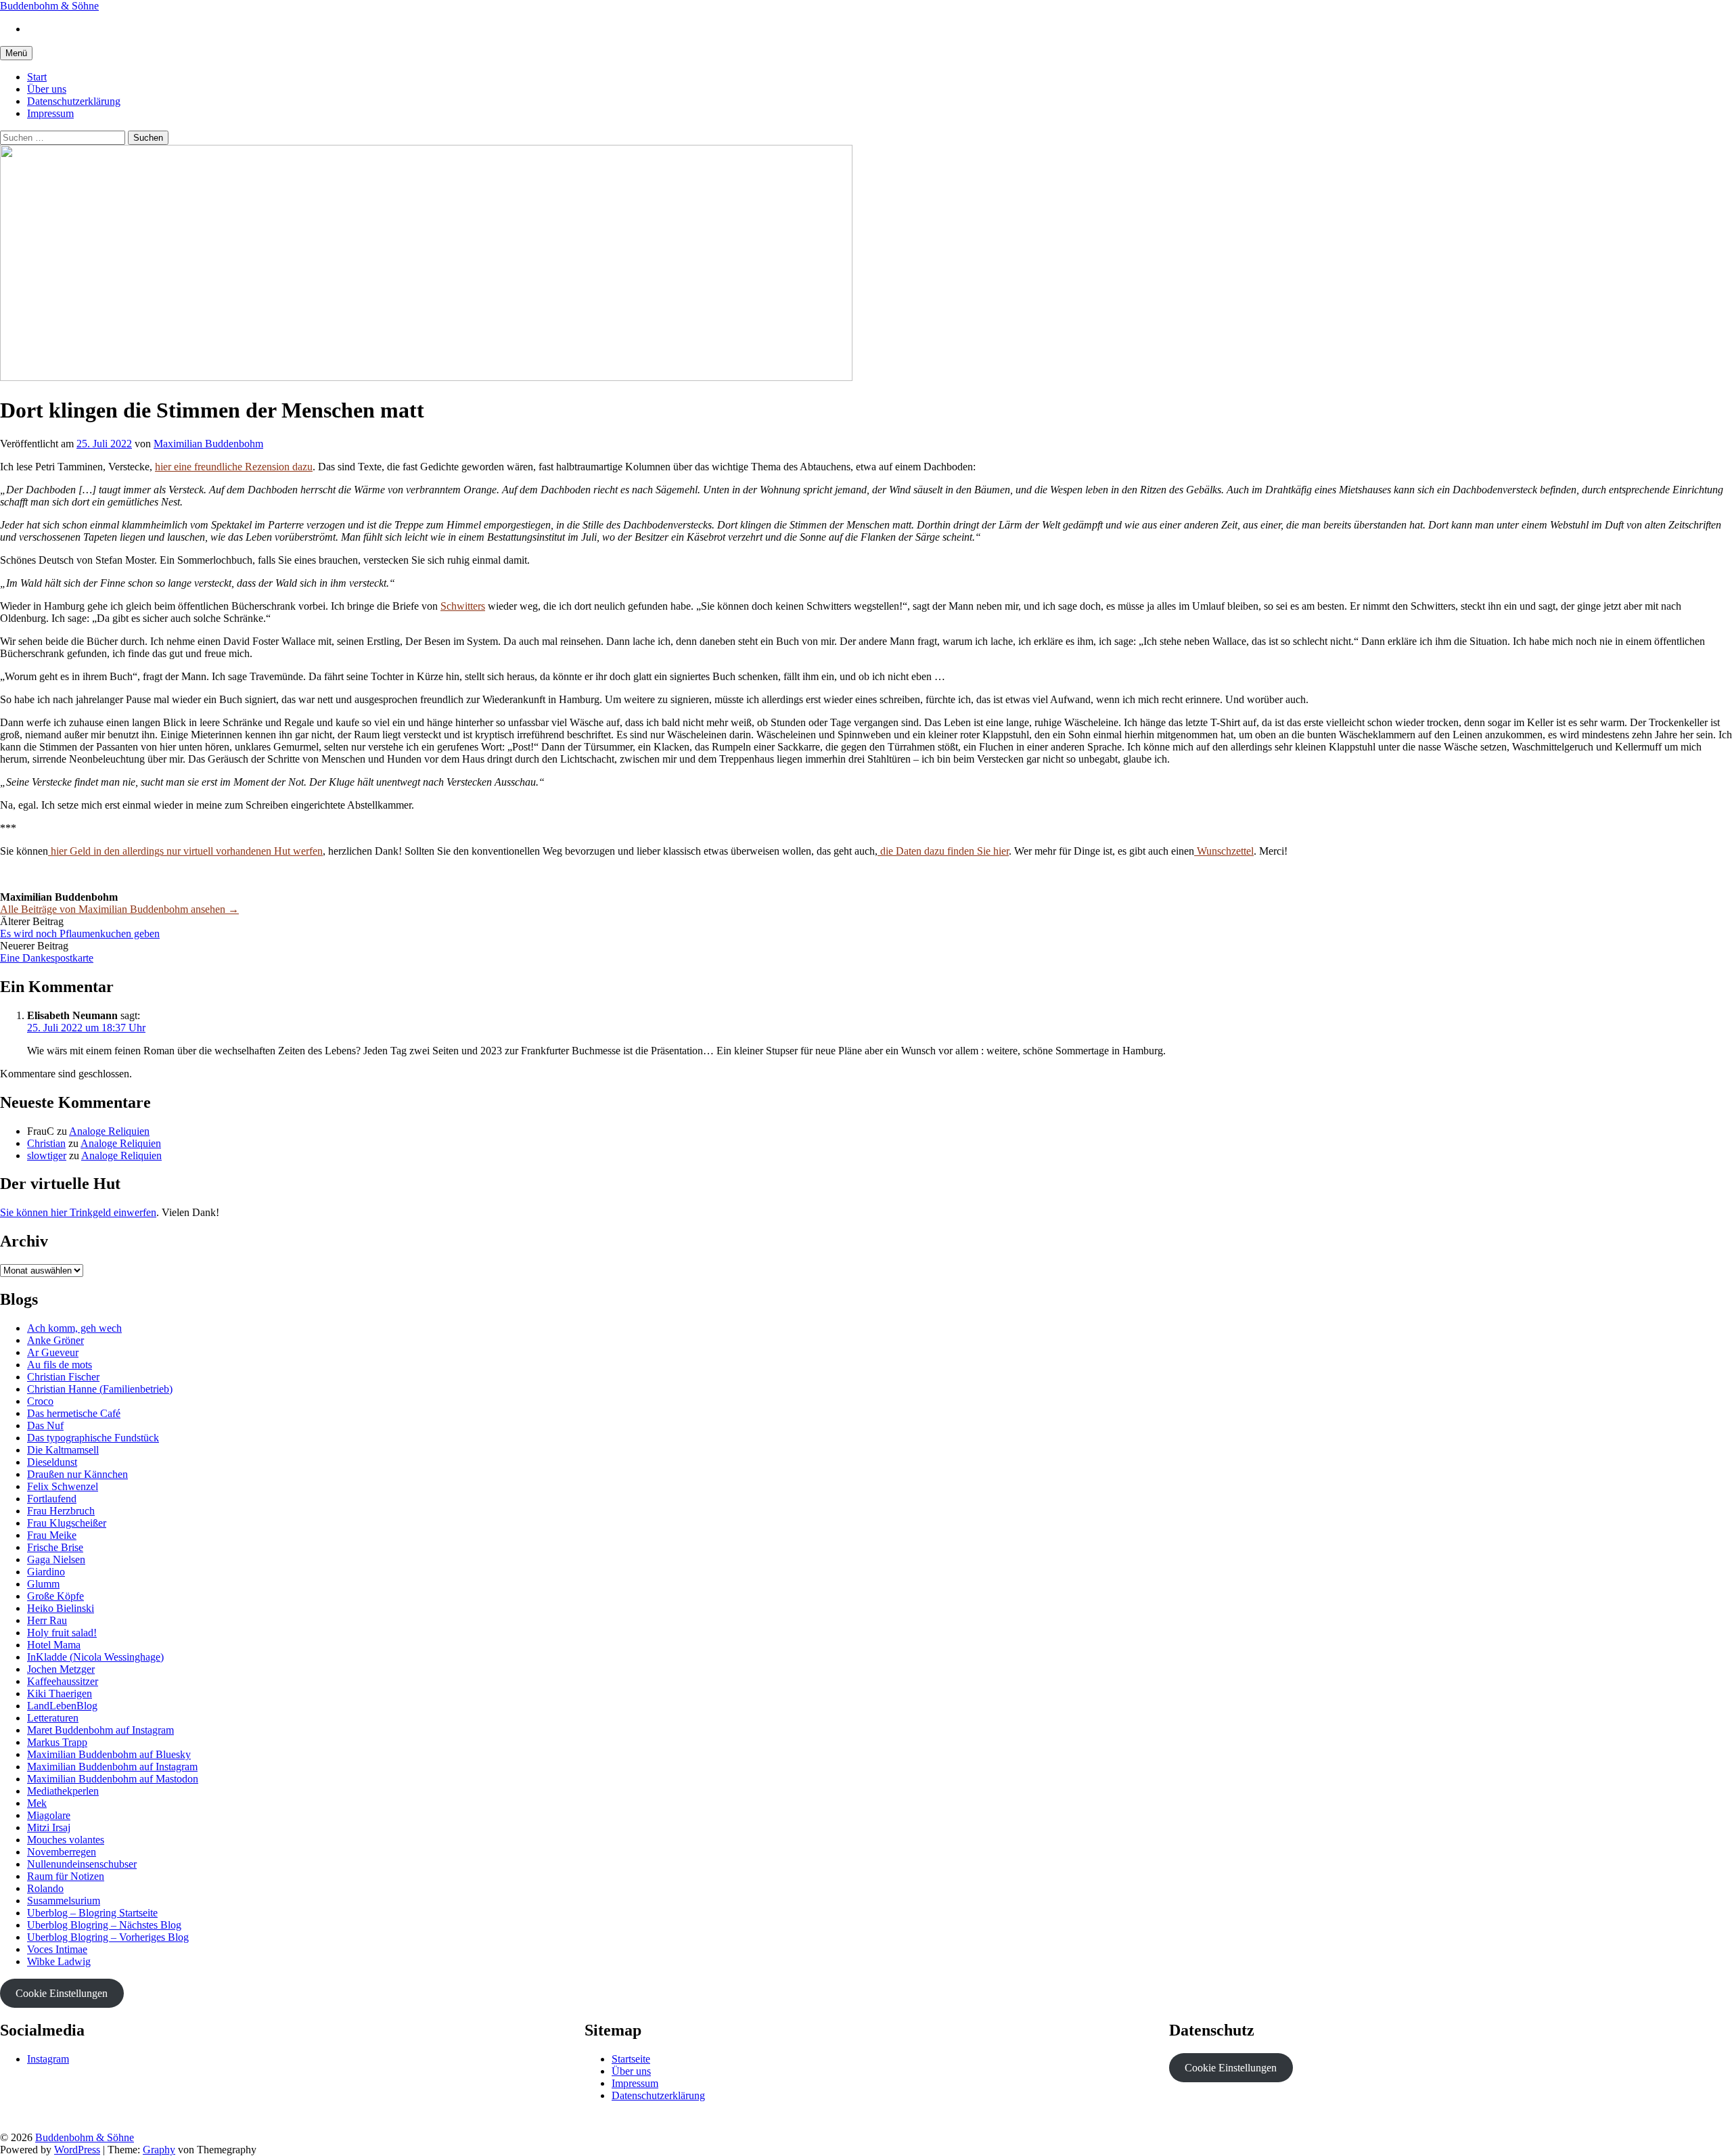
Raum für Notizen (66, 1876)
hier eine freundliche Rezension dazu (234, 467)
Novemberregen (62, 1852)
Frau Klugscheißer (67, 1523)
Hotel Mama (54, 1645)
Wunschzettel (1224, 851)
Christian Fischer (63, 1377)
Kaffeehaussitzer (63, 1681)
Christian (46, 1143)
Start (37, 77)
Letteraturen (53, 1718)
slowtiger (47, 1155)
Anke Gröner (55, 1340)
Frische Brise (55, 1547)
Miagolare (49, 1815)
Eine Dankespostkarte (47, 958)
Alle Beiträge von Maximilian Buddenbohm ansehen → (119, 909)
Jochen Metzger (61, 1669)
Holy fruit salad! (62, 1633)
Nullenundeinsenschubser (82, 1864)
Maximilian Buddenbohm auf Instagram (112, 1767)
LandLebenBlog (62, 1706)
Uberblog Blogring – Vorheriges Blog (108, 1937)
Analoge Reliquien (109, 1131)
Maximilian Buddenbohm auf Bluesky (109, 1754)
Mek (37, 1803)
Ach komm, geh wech (74, 1328)
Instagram (48, 2059)
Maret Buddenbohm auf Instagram (100, 1730)
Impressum (50, 113)
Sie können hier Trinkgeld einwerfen (78, 1212)
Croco (40, 1401)
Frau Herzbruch (61, 1511)
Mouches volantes (66, 1840)
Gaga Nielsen (56, 1559)
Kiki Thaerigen (60, 1693)
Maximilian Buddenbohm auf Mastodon (113, 1779)
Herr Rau (47, 1620)
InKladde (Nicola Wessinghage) (95, 1657)
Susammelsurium (64, 1901)
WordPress (77, 2150)
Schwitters (463, 606)
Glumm (43, 1584)
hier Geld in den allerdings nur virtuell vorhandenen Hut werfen (185, 851)
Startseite (631, 2059)
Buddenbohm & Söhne (49, 6)
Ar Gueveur (53, 1352)
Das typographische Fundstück (93, 1438)
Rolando (45, 1888)
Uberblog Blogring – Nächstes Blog (104, 1925)
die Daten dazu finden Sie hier (943, 851)
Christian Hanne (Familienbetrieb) (100, 1389)
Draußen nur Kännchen (77, 1474)
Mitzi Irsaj (49, 1827)
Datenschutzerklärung (74, 101)
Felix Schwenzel (63, 1486)
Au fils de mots (60, 1365)
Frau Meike (52, 1535)
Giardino (46, 1572)
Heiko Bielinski (61, 1608)
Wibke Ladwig (59, 1961)
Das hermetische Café (74, 1413)
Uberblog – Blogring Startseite (92, 1913)
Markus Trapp (57, 1742)
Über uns (47, 89)
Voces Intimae (57, 1949)
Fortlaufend (52, 1499)
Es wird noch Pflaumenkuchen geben (80, 934)
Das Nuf (45, 1425)
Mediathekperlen (63, 1791)
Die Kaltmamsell (63, 1450)
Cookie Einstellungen (62, 1993)
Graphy (159, 2150)
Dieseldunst (52, 1462)
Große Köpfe (55, 1596)
